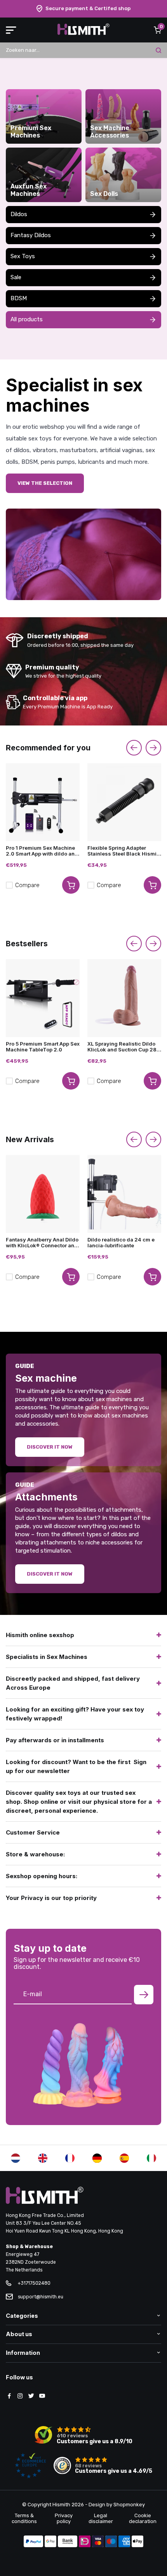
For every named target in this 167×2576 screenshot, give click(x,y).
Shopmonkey (129, 2505)
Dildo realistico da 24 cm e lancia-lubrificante (121, 1243)
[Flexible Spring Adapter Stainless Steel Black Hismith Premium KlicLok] (124, 802)
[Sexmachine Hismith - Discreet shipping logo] (83, 33)
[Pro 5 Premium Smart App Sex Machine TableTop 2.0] (43, 998)
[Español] (124, 2158)
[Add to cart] (71, 885)
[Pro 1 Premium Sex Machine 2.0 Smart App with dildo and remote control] (43, 802)
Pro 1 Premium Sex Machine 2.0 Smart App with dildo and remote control (42, 851)
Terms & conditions (24, 2518)
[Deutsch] (97, 2158)
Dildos (19, 214)
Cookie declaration (143, 2518)
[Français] (70, 2158)
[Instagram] (20, 2396)
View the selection (45, 483)
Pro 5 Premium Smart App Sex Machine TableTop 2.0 (43, 1047)
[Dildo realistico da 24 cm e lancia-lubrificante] (124, 1194)
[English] (43, 2158)
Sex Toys (23, 256)
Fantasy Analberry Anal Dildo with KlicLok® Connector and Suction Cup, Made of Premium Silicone (42, 1243)
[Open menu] (11, 30)
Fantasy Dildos (31, 235)
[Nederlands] (16, 2158)
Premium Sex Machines (31, 132)
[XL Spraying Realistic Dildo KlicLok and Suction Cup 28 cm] (124, 998)
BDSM (19, 298)
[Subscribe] (144, 1995)
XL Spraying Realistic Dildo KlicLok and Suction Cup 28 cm (122, 1047)
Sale (16, 277)
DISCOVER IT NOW (50, 1574)
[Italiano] (151, 2158)
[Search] (158, 50)
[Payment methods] (33, 2542)
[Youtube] (42, 2396)
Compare (27, 885)
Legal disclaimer (101, 2518)
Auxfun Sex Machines (29, 190)
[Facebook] (9, 2396)
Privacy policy (64, 2518)
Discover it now (50, 1447)
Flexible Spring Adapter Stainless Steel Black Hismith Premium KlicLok (124, 851)
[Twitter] (31, 2396)
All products (27, 319)
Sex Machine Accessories (110, 132)
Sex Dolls (104, 194)
